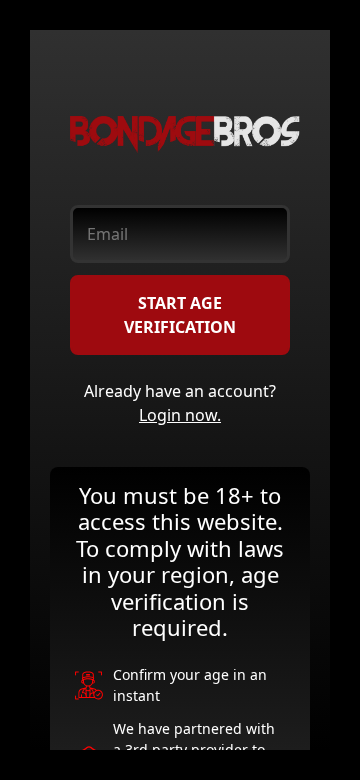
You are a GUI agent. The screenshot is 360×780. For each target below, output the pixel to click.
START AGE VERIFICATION (180, 315)
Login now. (180, 415)
